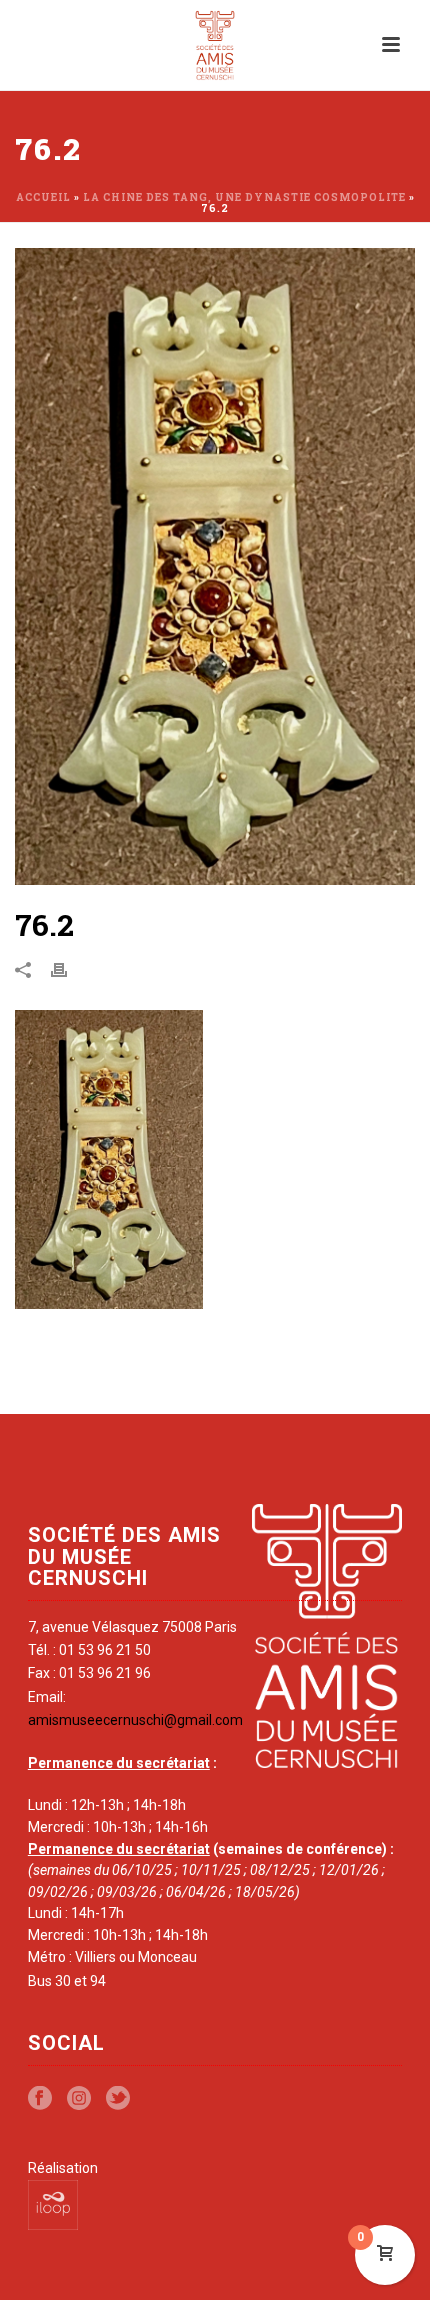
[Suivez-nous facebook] (40, 2099)
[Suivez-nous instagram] (79, 2099)
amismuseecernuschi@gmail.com (135, 1720)
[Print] (69, 969)
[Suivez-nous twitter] (118, 2099)
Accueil (43, 197)
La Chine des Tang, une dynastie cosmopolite (244, 197)
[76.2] (215, 566)
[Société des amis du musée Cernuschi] (215, 45)
